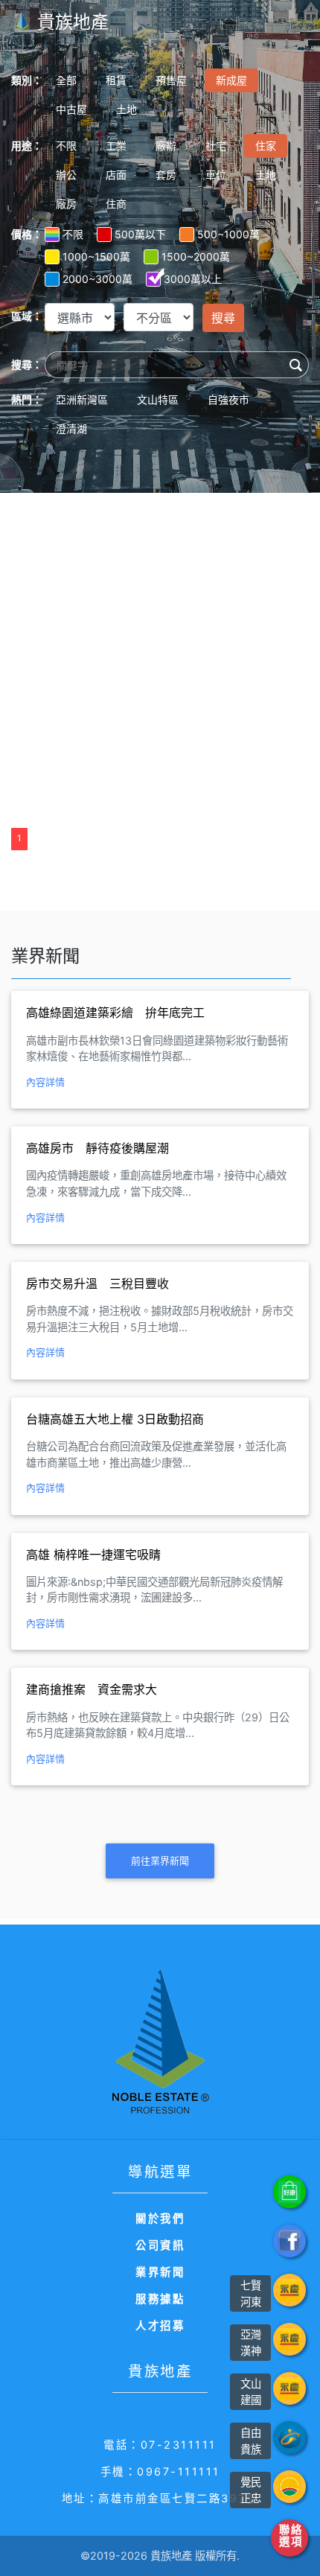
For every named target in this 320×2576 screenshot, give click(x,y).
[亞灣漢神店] (289, 2339)
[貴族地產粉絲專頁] (289, 2241)
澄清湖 (71, 428)
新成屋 (231, 80)
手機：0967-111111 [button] (160, 2471)
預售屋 (171, 80)
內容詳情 (45, 1082)
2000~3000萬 (97, 279)
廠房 (66, 204)
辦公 (66, 175)
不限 (66, 146)
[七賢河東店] (289, 2290)
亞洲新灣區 (82, 399)
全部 (66, 80)
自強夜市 (228, 399)
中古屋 (71, 109)
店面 (116, 175)
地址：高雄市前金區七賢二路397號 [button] (160, 2498)
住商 (116, 204)
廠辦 (166, 146)
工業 (116, 146)
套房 (166, 175)
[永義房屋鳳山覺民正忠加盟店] (289, 2487)
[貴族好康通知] (289, 2192)
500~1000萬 (228, 234)
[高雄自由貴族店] (289, 2438)
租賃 (116, 80)
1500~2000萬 (196, 256)
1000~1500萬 (96, 256)
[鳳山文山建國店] (289, 2388)
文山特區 (158, 399)
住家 (266, 146)
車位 (216, 175)
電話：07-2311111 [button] (160, 2445)
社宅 (216, 146)
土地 (127, 109)
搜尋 (223, 318)
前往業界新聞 (160, 1861)
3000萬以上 (193, 279)
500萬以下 (140, 234)
